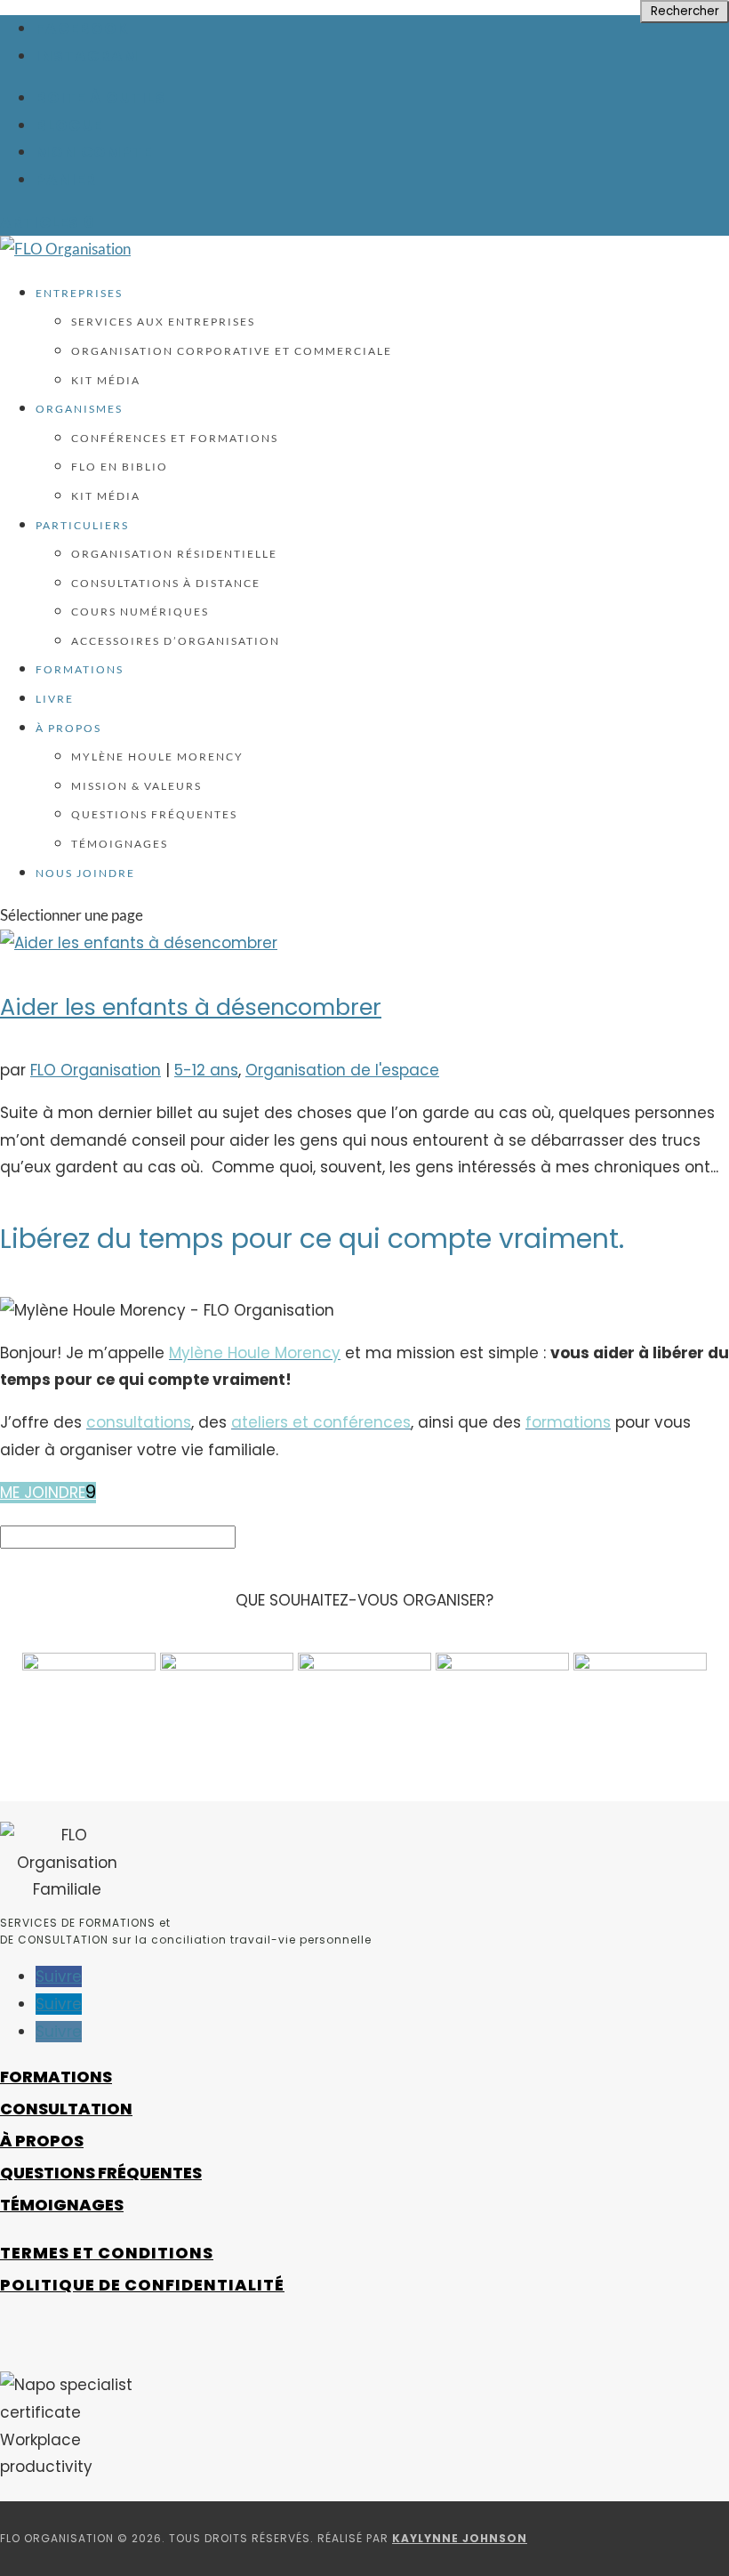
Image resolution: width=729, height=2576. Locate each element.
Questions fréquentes (154, 814)
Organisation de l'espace (342, 1070)
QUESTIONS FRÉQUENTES (101, 2173)
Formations (80, 669)
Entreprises (79, 293)
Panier (66, 180)
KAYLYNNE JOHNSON (460, 2538)
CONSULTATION (66, 2109)
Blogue (69, 125)
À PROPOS (42, 2141)
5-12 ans (206, 1070)
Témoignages (120, 844)
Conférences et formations (175, 438)
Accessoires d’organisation (176, 641)
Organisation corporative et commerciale (232, 351)
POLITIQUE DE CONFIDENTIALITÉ (142, 2285)
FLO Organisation (96, 1070)
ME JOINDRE (43, 1493)
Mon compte (94, 152)
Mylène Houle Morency (157, 757)
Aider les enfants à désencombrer (191, 1007)
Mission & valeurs (136, 786)
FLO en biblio (120, 467)
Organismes (79, 409)
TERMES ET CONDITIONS (107, 2253)
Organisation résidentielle (174, 554)
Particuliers (82, 525)
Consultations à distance (166, 583)
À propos (68, 728)
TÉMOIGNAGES (62, 2205)
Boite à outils (100, 98)
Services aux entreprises (163, 322)
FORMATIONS (56, 2077)
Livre (55, 699)
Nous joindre (85, 873)
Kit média (106, 380)
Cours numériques (140, 612)
